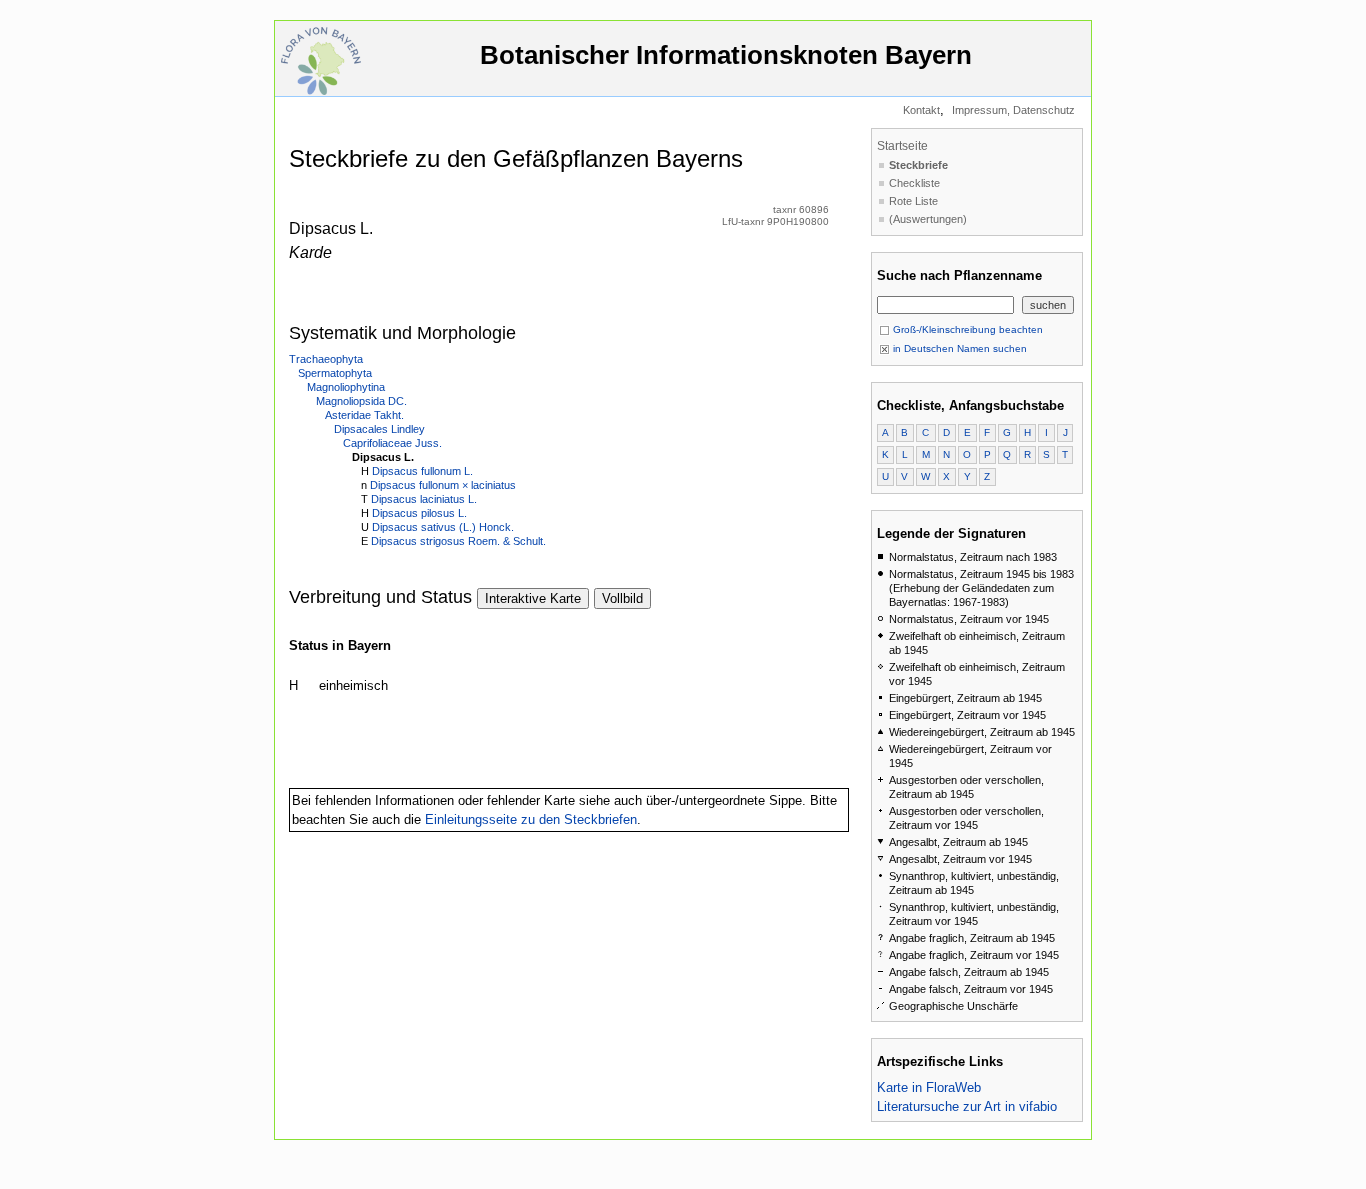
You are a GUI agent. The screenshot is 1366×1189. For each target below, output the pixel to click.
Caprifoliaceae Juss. (392, 443)
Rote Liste (913, 201)
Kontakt (921, 110)
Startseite (902, 146)
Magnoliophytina (346, 387)
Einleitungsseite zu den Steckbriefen (531, 819)
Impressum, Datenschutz (1013, 110)
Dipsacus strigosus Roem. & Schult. (458, 541)
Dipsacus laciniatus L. (424, 499)
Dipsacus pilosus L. (419, 513)
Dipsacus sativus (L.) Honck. (443, 527)
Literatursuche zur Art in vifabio (967, 1106)
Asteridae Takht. (364, 415)
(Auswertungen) (928, 219)
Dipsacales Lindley (379, 429)
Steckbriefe (918, 165)
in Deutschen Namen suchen (958, 348)
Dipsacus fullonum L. (422, 471)
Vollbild (622, 598)
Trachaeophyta (326, 359)
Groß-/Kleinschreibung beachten (966, 329)
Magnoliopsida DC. (361, 401)
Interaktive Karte (533, 598)
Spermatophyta (335, 373)
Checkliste (914, 183)
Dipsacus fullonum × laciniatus (443, 485)
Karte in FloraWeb (929, 1087)
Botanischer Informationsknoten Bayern (726, 55)
